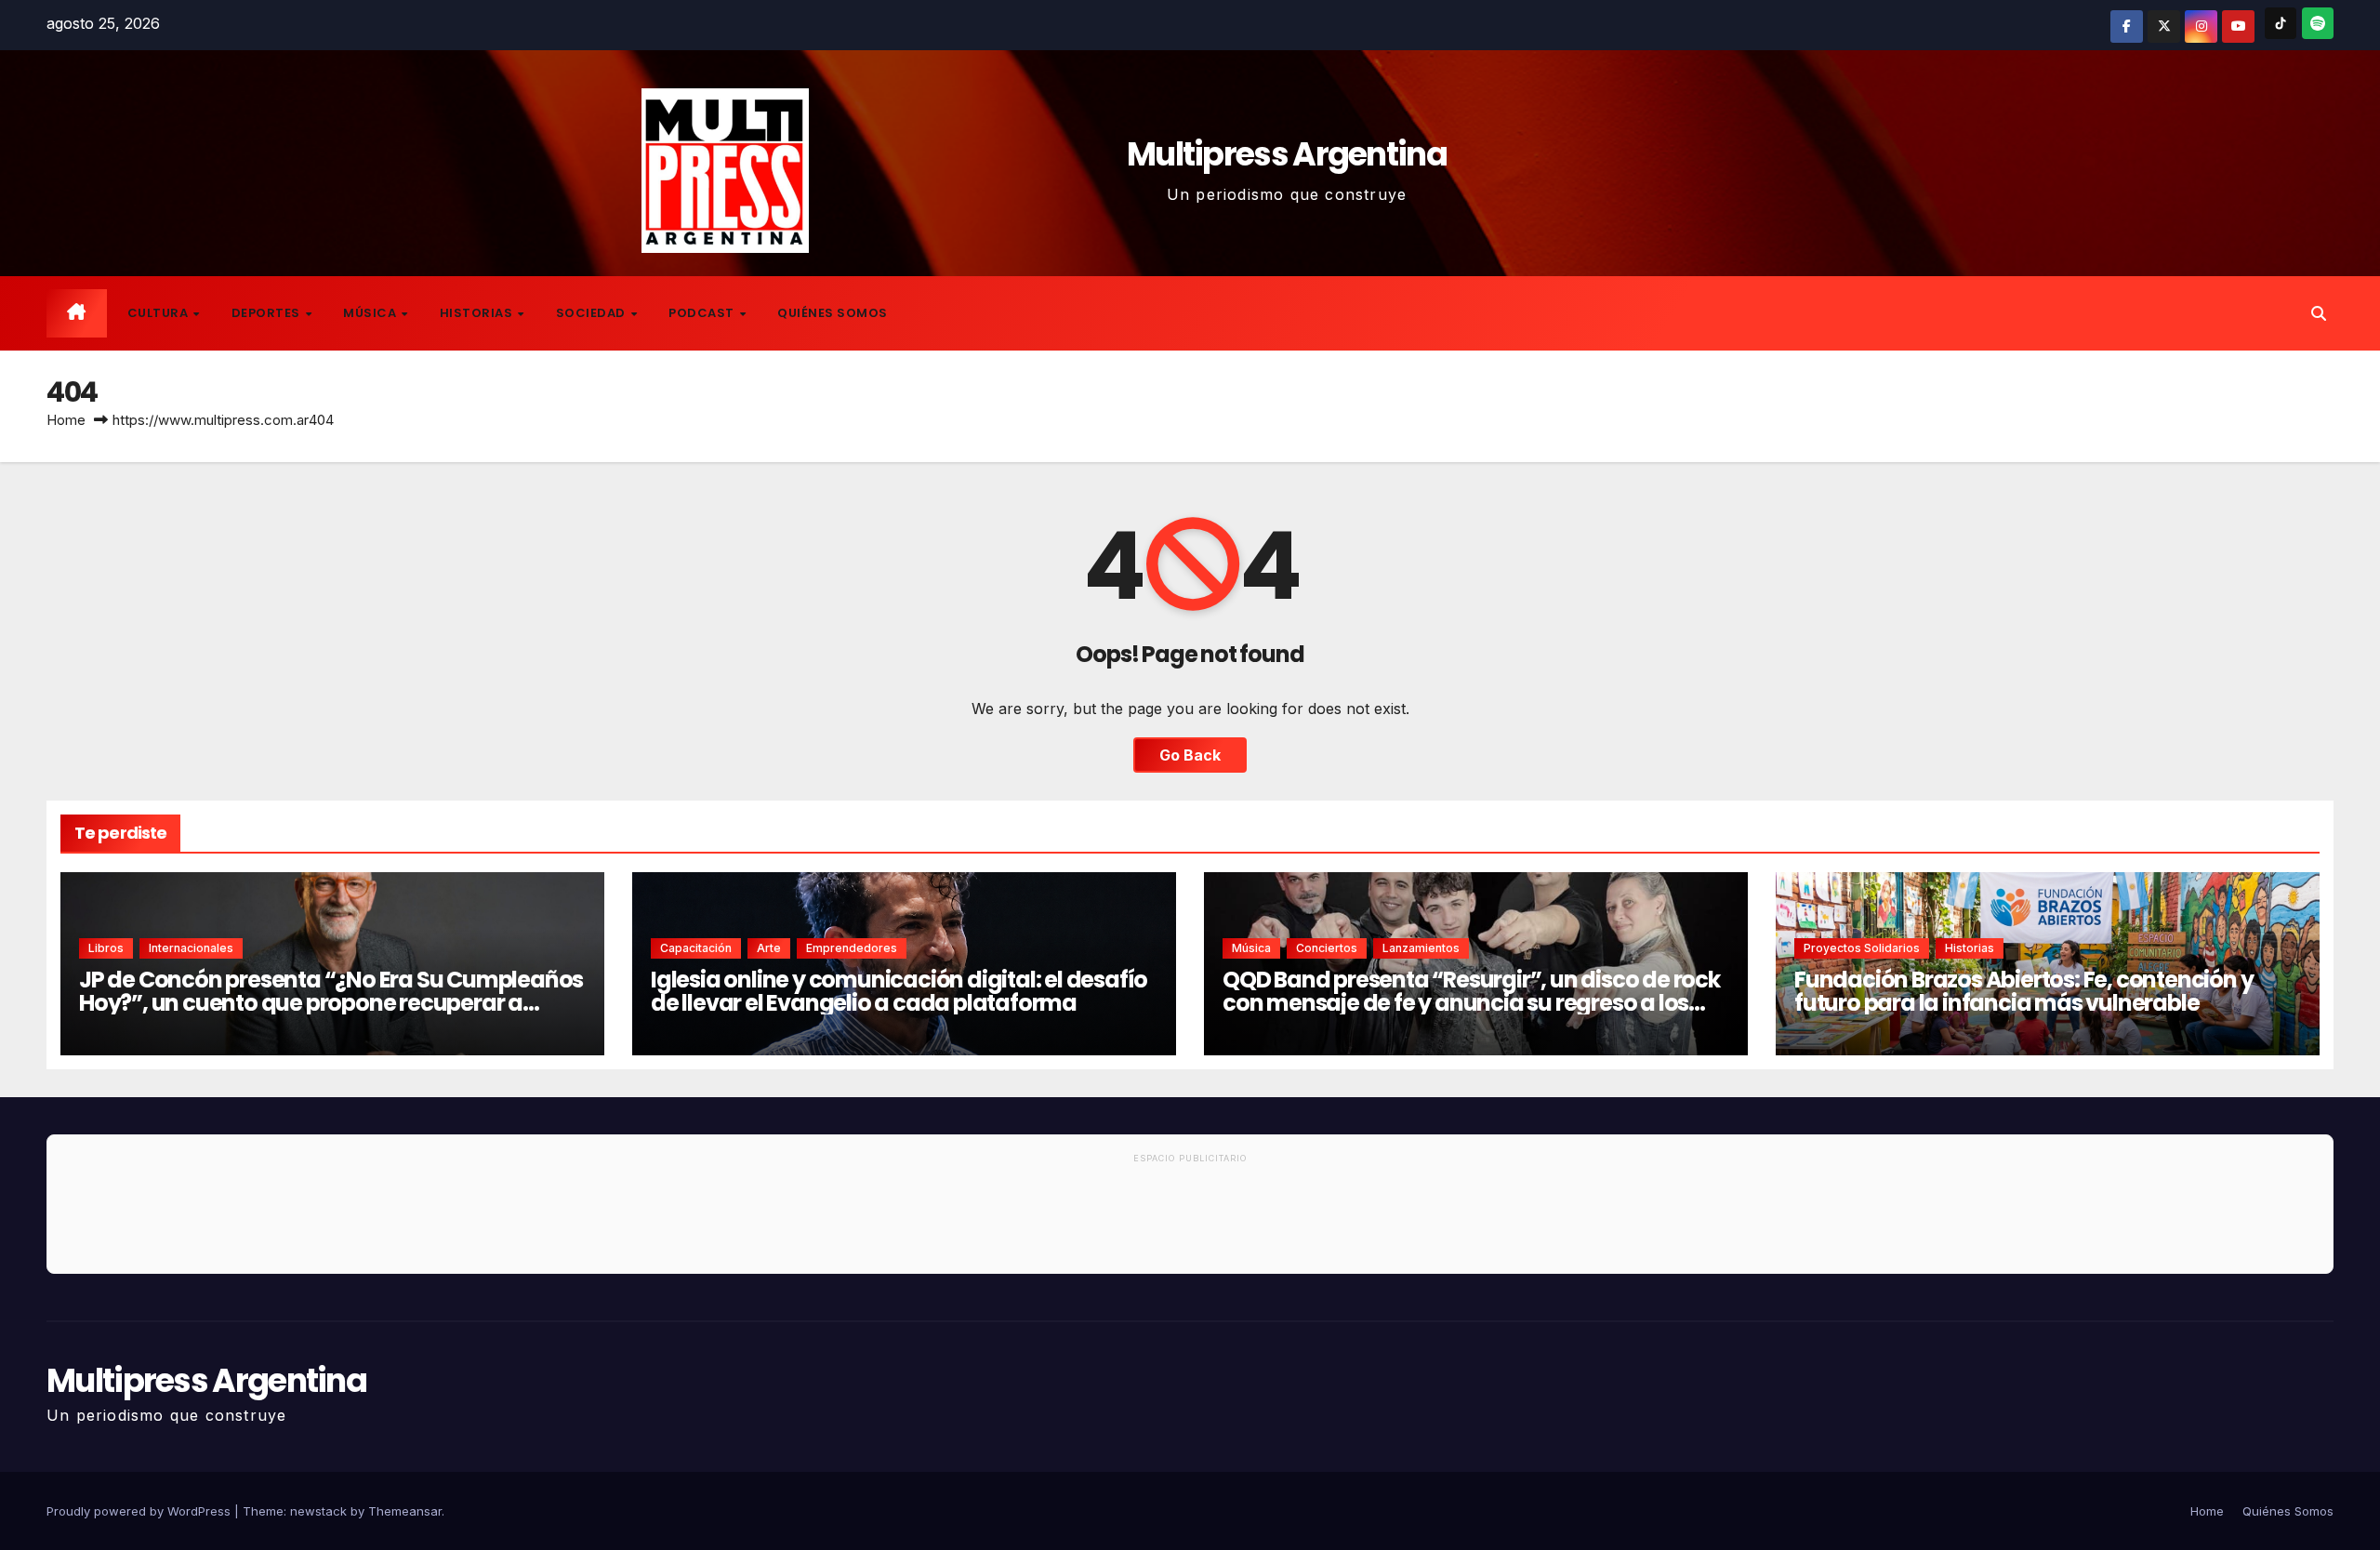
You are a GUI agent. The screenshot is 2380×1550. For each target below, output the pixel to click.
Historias (478, 313)
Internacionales (191, 948)
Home (66, 420)
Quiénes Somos (833, 313)
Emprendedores (852, 948)
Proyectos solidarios (1862, 948)
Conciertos (1327, 948)
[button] (2319, 313)
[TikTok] (2281, 23)
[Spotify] (2318, 23)
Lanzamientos (1421, 948)
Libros (106, 948)
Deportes (268, 313)
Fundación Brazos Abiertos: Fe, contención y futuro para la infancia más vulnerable (2023, 991)
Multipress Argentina (1287, 154)
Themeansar (405, 1511)
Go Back (1190, 755)
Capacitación (696, 948)
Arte (769, 948)
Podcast (703, 313)
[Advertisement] (1190, 1222)
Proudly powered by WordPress (140, 1511)
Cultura (159, 313)
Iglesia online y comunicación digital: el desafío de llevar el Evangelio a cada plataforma (899, 991)
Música (371, 313)
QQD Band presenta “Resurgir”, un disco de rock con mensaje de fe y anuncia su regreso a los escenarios (1471, 1003)
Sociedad (593, 313)
